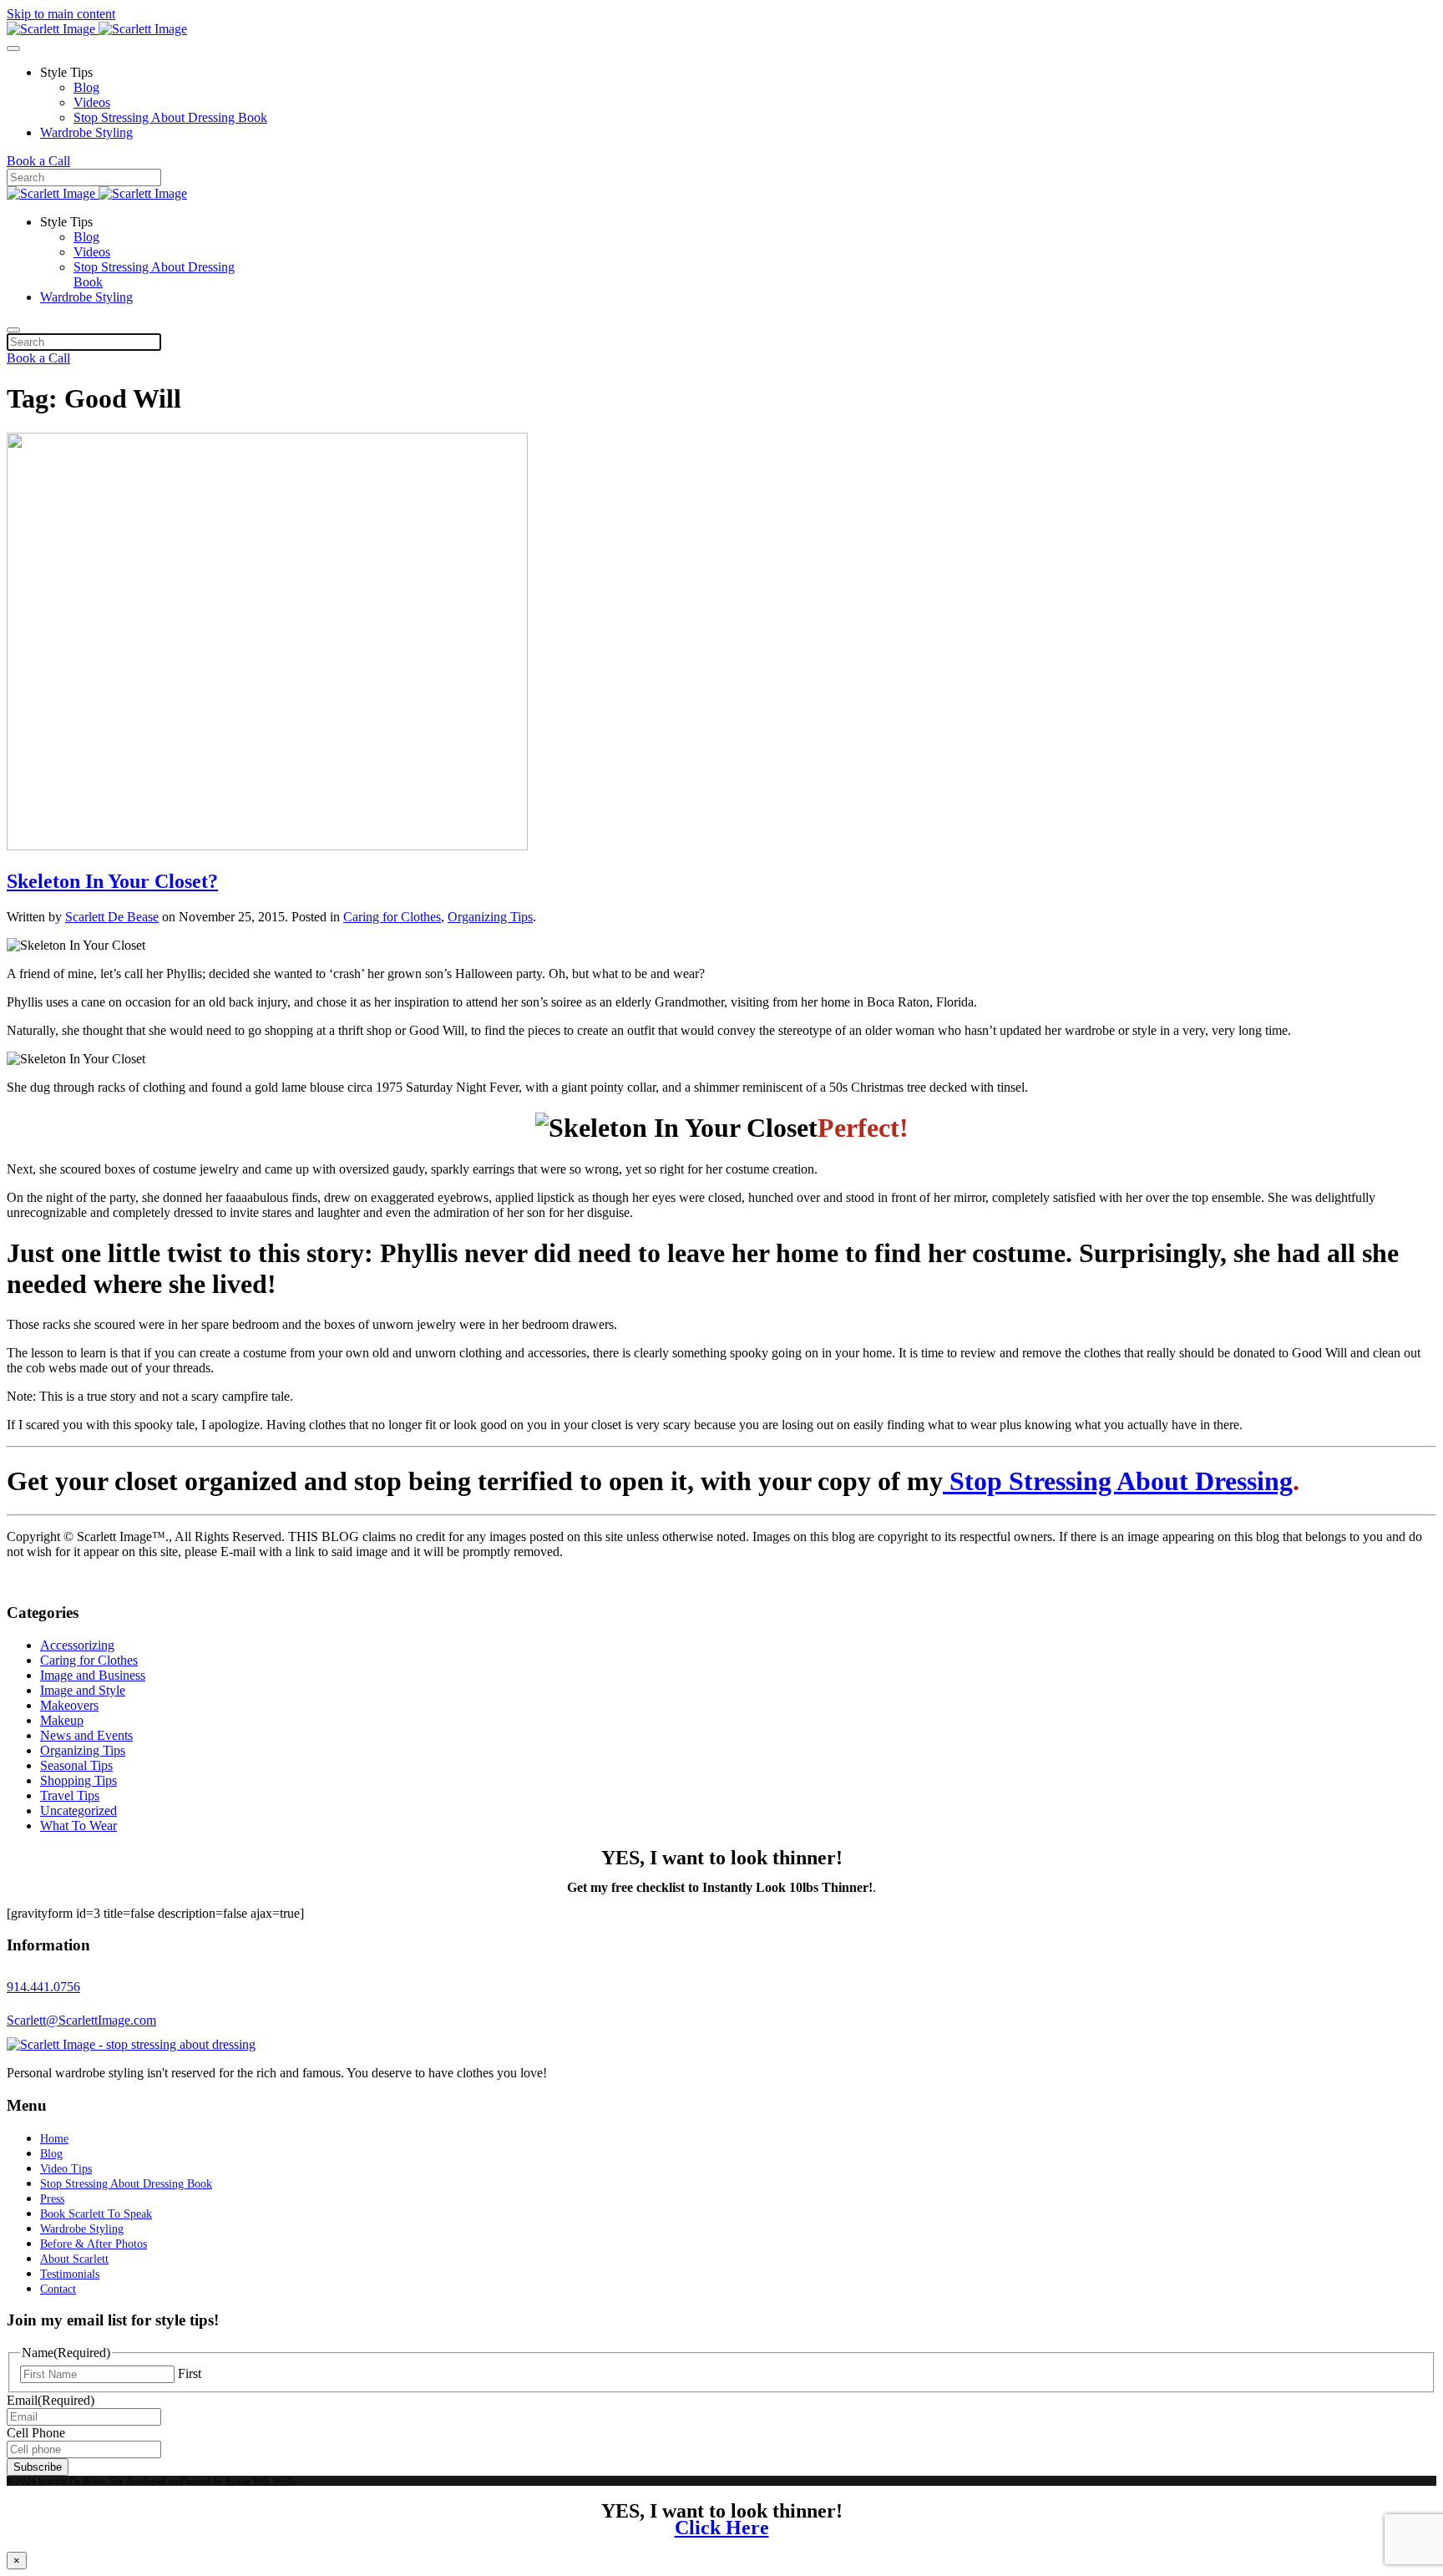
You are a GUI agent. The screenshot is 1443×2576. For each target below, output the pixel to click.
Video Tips (66, 2169)
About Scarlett (74, 2259)
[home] (131, 2044)
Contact (58, 2289)
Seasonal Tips (76, 1765)
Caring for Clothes (392, 917)
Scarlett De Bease (112, 917)
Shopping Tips (78, 1780)
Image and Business (93, 1675)
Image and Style (83, 1690)
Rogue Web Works (261, 2481)
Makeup (62, 1720)
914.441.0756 (43, 1987)
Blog (86, 87)
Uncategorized (78, 1810)
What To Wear (78, 1826)
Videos (92, 102)
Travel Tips (70, 1795)
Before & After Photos (94, 2244)
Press (52, 2199)
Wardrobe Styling (86, 132)
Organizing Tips (490, 917)
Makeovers (69, 1705)
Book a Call (38, 161)
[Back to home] (97, 29)
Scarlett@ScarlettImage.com (81, 2020)
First (190, 2373)
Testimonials (70, 2274)
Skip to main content (61, 14)
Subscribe (38, 2467)
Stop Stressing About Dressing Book (170, 117)
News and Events (86, 1735)
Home (54, 2139)
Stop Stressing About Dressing (1118, 1481)
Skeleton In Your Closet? (112, 881)
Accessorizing (77, 1645)
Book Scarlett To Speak (96, 2214)
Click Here (722, 2528)
